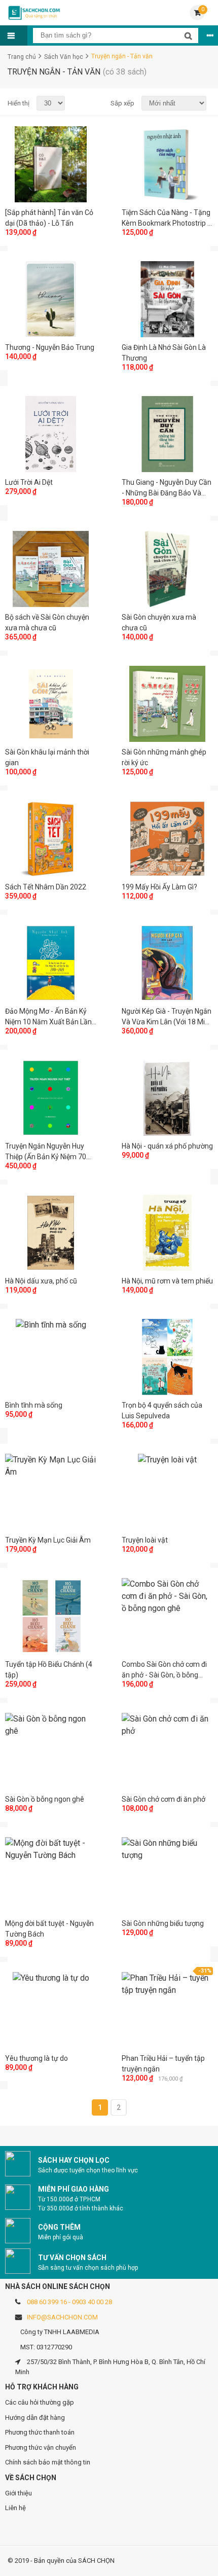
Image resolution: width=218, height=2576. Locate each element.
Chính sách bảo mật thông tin (48, 2462)
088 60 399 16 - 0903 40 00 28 (69, 2302)
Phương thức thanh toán (40, 2432)
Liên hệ (15, 2508)
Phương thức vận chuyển (41, 2447)
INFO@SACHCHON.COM (62, 2317)
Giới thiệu (19, 2493)
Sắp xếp (122, 103)
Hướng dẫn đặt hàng (35, 2418)
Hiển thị (19, 103)
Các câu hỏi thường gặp (40, 2402)
